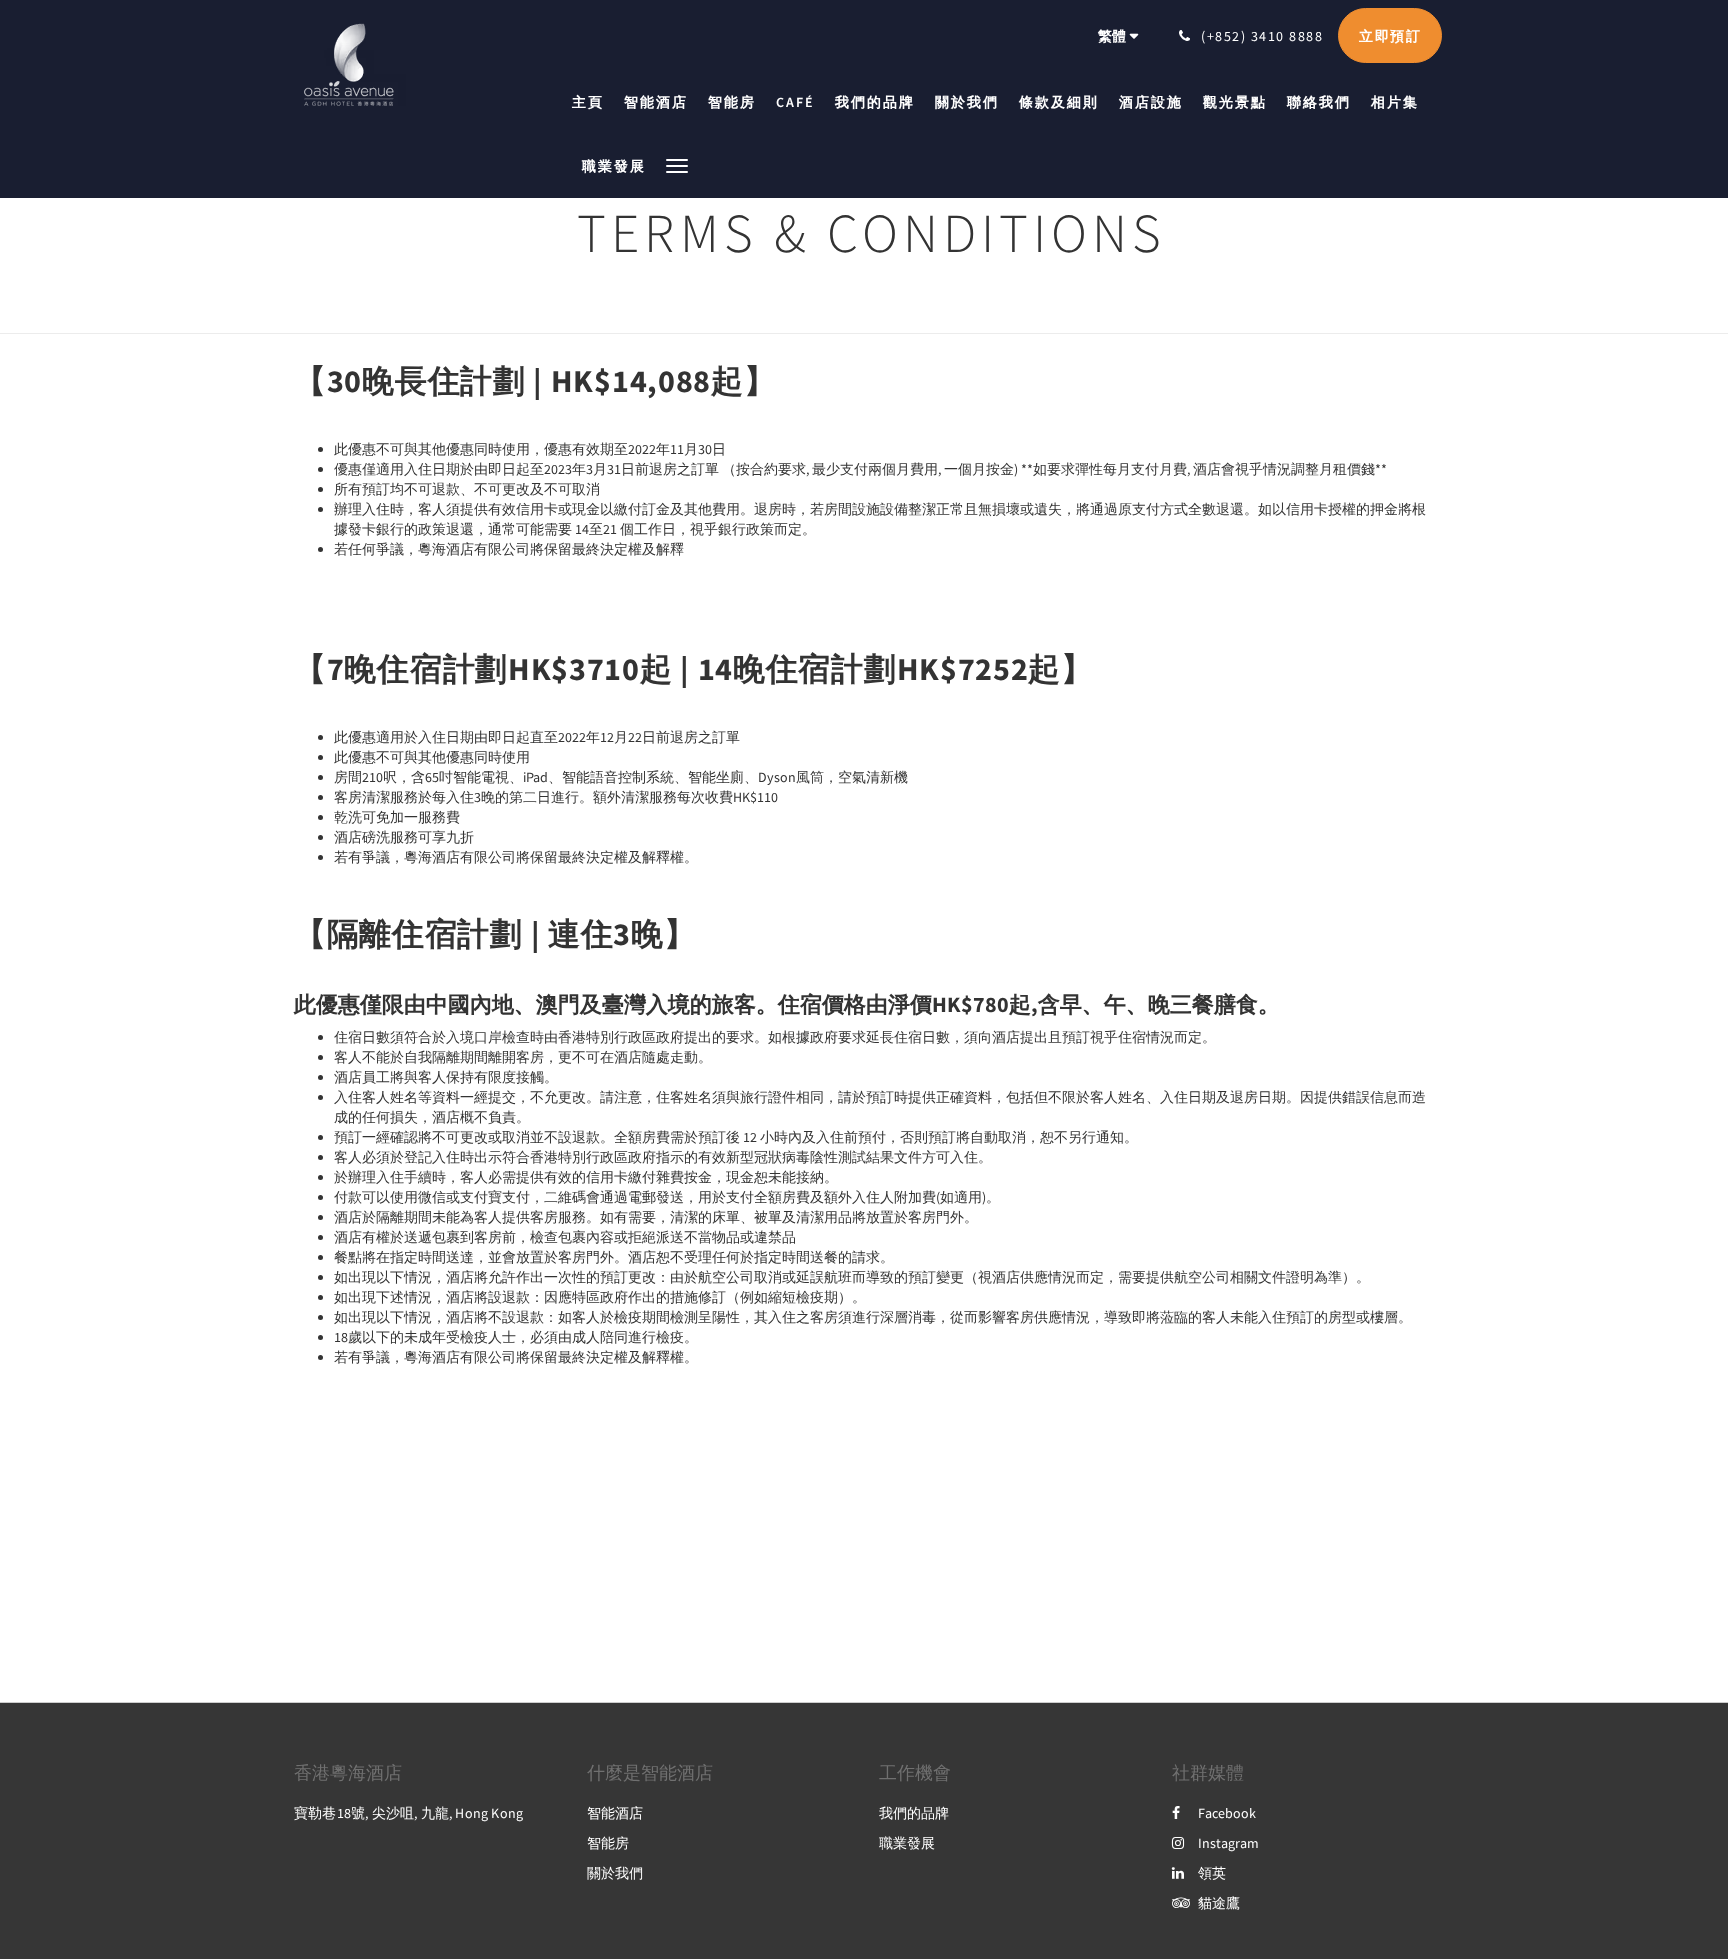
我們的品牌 (914, 1813)
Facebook (1227, 1813)
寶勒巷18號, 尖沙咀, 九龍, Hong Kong (408, 1813)
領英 (1212, 1873)
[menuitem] (593, 102)
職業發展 (907, 1843)
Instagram (1228, 1843)
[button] (677, 164)
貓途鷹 (1219, 1903)
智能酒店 (615, 1813)
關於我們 (615, 1873)
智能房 (608, 1843)
